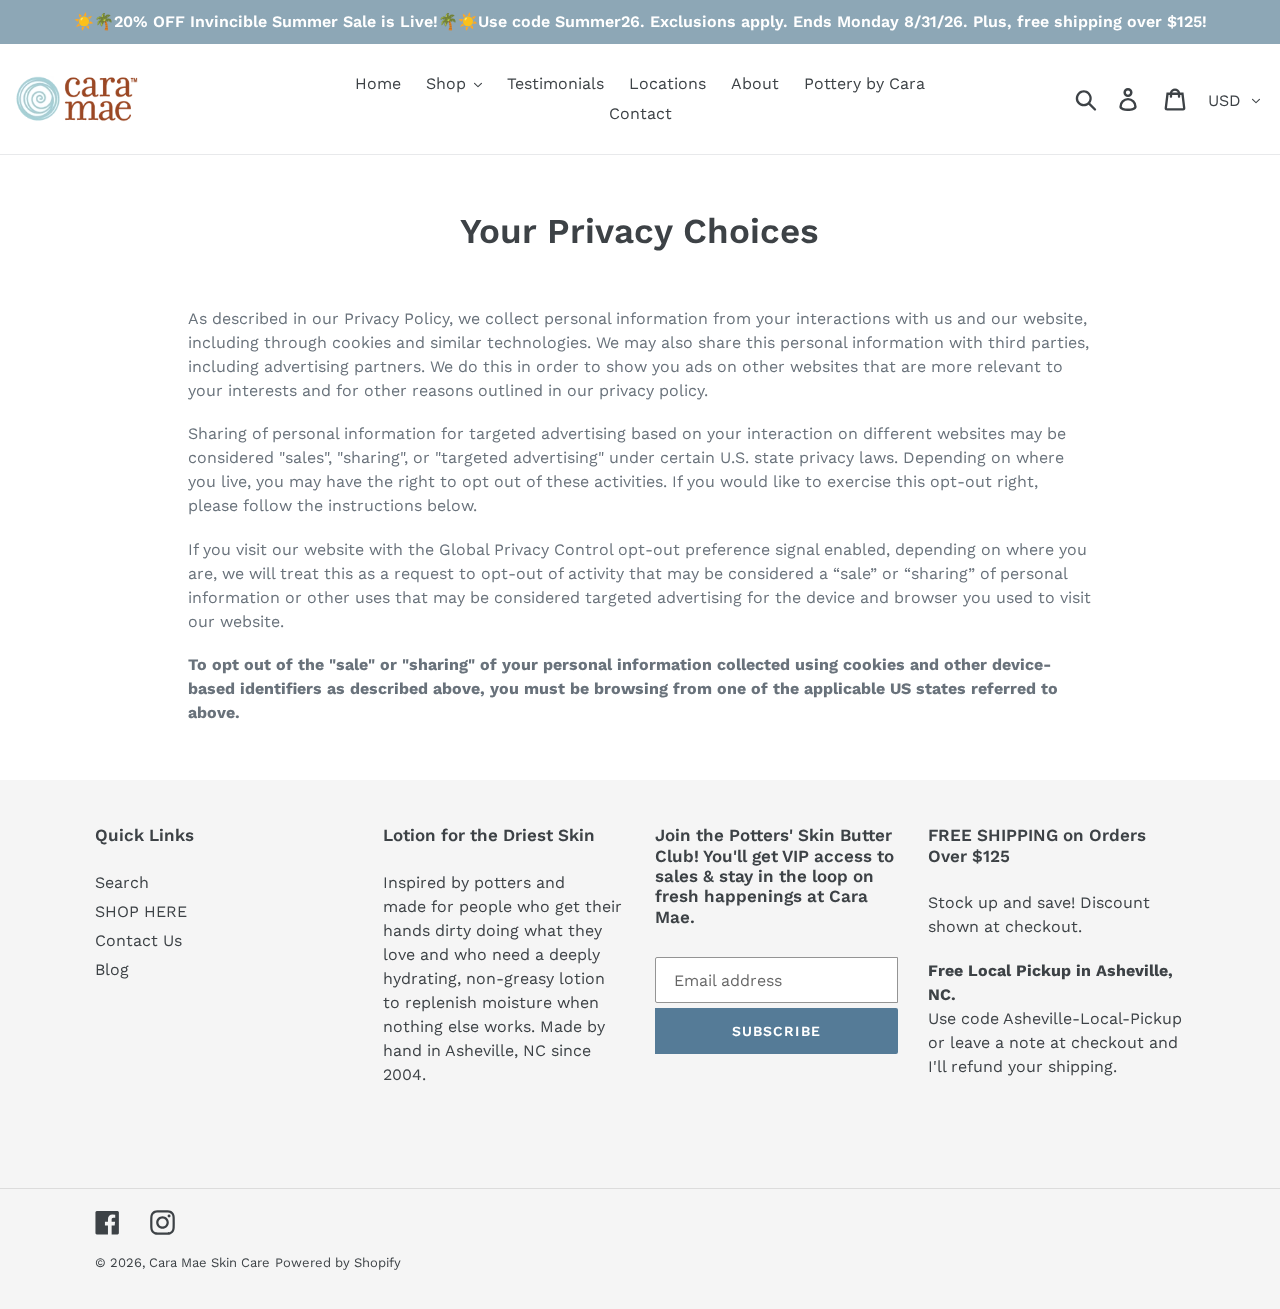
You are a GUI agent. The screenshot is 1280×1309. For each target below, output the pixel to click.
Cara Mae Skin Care (209, 1262)
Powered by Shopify (338, 1262)
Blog (112, 969)
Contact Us (138, 940)
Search (122, 882)
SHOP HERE (141, 911)
